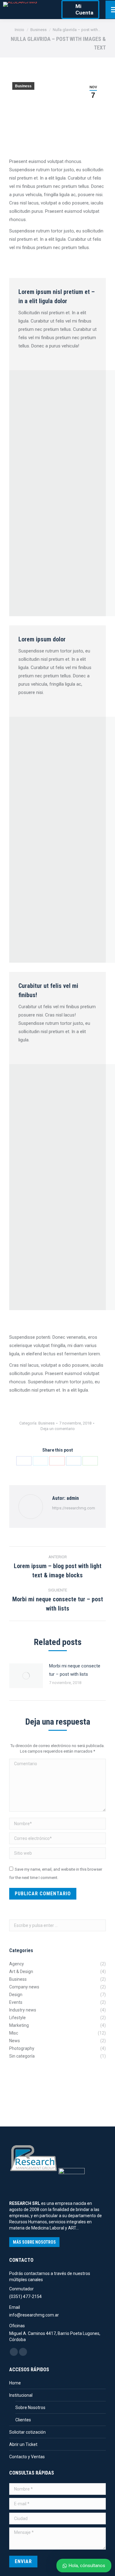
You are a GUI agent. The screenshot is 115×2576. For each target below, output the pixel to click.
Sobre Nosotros (30, 2408)
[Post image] (26, 1676)
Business (23, 86)
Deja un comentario (58, 1429)
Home (15, 2383)
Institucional (21, 2395)
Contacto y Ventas (27, 2457)
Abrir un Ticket (23, 2444)
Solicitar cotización (27, 2432)
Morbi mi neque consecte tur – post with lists (75, 1670)
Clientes (23, 2420)
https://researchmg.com (74, 1508)
